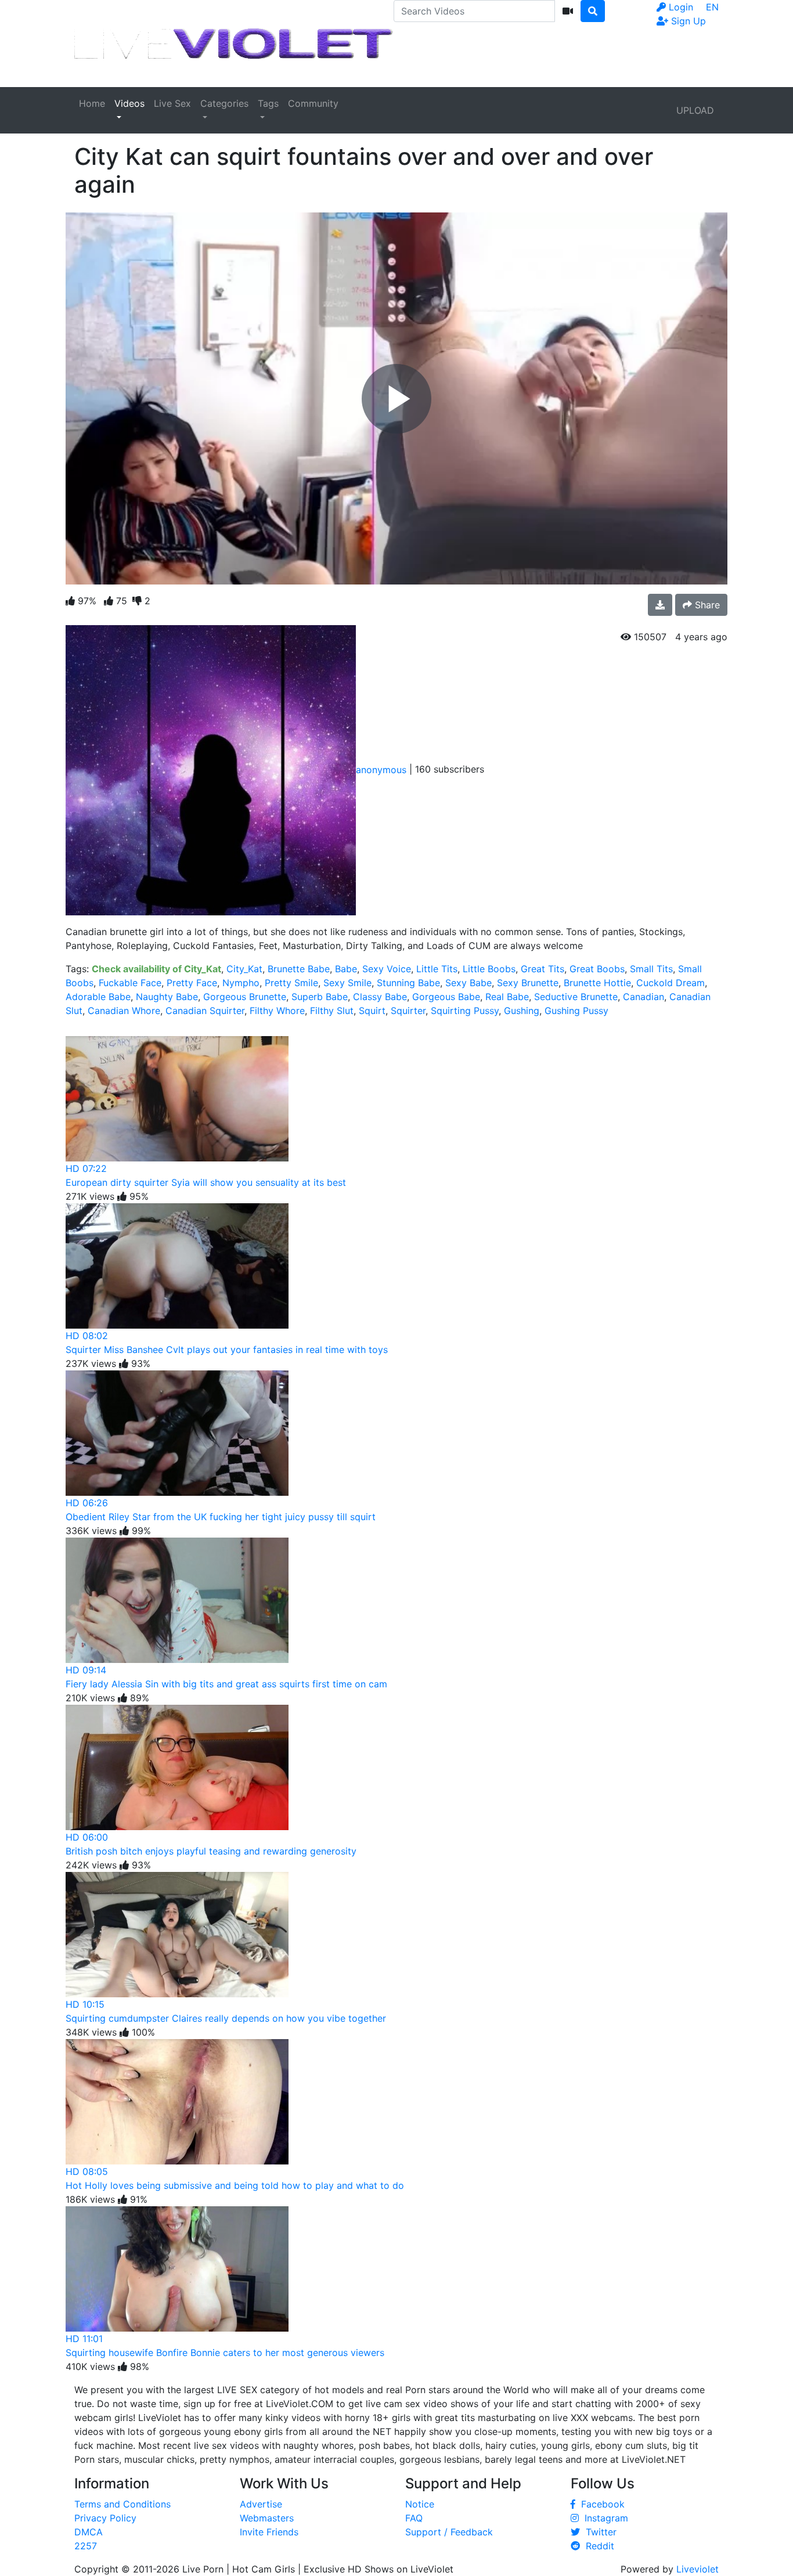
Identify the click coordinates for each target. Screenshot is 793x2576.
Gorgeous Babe (446, 997)
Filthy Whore (277, 1011)
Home (92, 103)
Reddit (597, 2546)
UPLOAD (695, 110)
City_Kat (244, 969)
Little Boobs (489, 969)
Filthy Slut (332, 1011)
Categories (224, 103)
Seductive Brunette (576, 997)
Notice (420, 2504)
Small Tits (651, 969)
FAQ (414, 2518)
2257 (86, 2546)
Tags (268, 103)
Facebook (600, 2504)
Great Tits (543, 969)
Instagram (603, 2518)
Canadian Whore (124, 1011)
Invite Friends (269, 2532)
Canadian (644, 997)
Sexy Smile (347, 983)
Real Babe (507, 997)
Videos (129, 103)
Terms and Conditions (122, 2504)
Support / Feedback (449, 2532)
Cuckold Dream (671, 983)
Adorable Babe (98, 997)
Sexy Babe (468, 983)
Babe (346, 969)
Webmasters (267, 2518)
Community (313, 103)
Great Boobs (597, 969)
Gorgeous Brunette (245, 997)
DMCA (89, 2532)
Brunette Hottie (597, 983)
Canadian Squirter (205, 1011)
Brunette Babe (299, 969)
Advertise (261, 2504)
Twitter (598, 2532)
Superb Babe (320, 997)
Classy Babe (380, 997)
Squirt (372, 1011)
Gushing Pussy (576, 1011)
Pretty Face (192, 983)
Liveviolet (698, 2569)
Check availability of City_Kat (156, 969)
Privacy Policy (105, 2518)
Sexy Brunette (528, 983)
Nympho (241, 983)
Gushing (522, 1011)
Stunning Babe (408, 983)
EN (712, 7)
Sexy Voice (387, 969)
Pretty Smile (291, 983)
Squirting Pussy (465, 1011)
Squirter (408, 1011)
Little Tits (437, 969)
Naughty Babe (167, 997)
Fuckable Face (130, 983)
